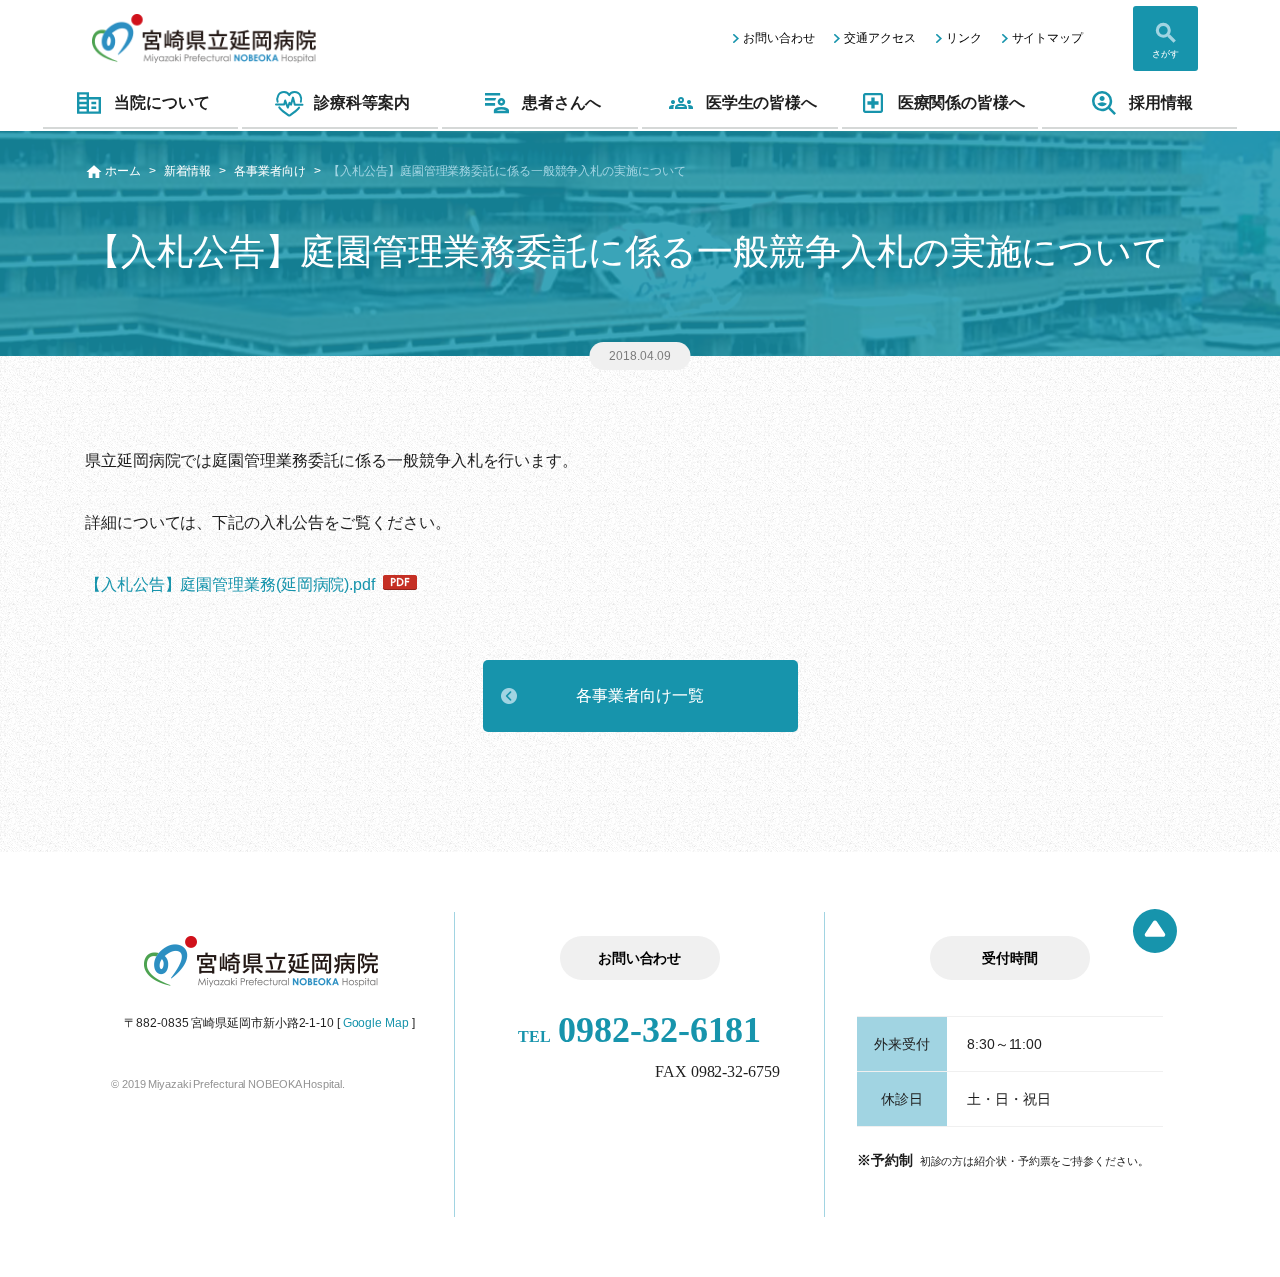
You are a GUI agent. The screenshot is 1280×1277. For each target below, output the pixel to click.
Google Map (376, 1023)
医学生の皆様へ (761, 102)
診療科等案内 (361, 102)
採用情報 (1161, 102)
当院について (161, 102)
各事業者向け (269, 171)
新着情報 (188, 171)
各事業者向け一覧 (639, 695)
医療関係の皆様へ (961, 102)
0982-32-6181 (640, 1030)
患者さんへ (562, 102)
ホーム (123, 171)
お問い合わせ (778, 38)
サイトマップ (1047, 38)
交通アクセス (879, 38)
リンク (964, 38)
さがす (1165, 54)
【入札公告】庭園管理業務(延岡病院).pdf (230, 584)
